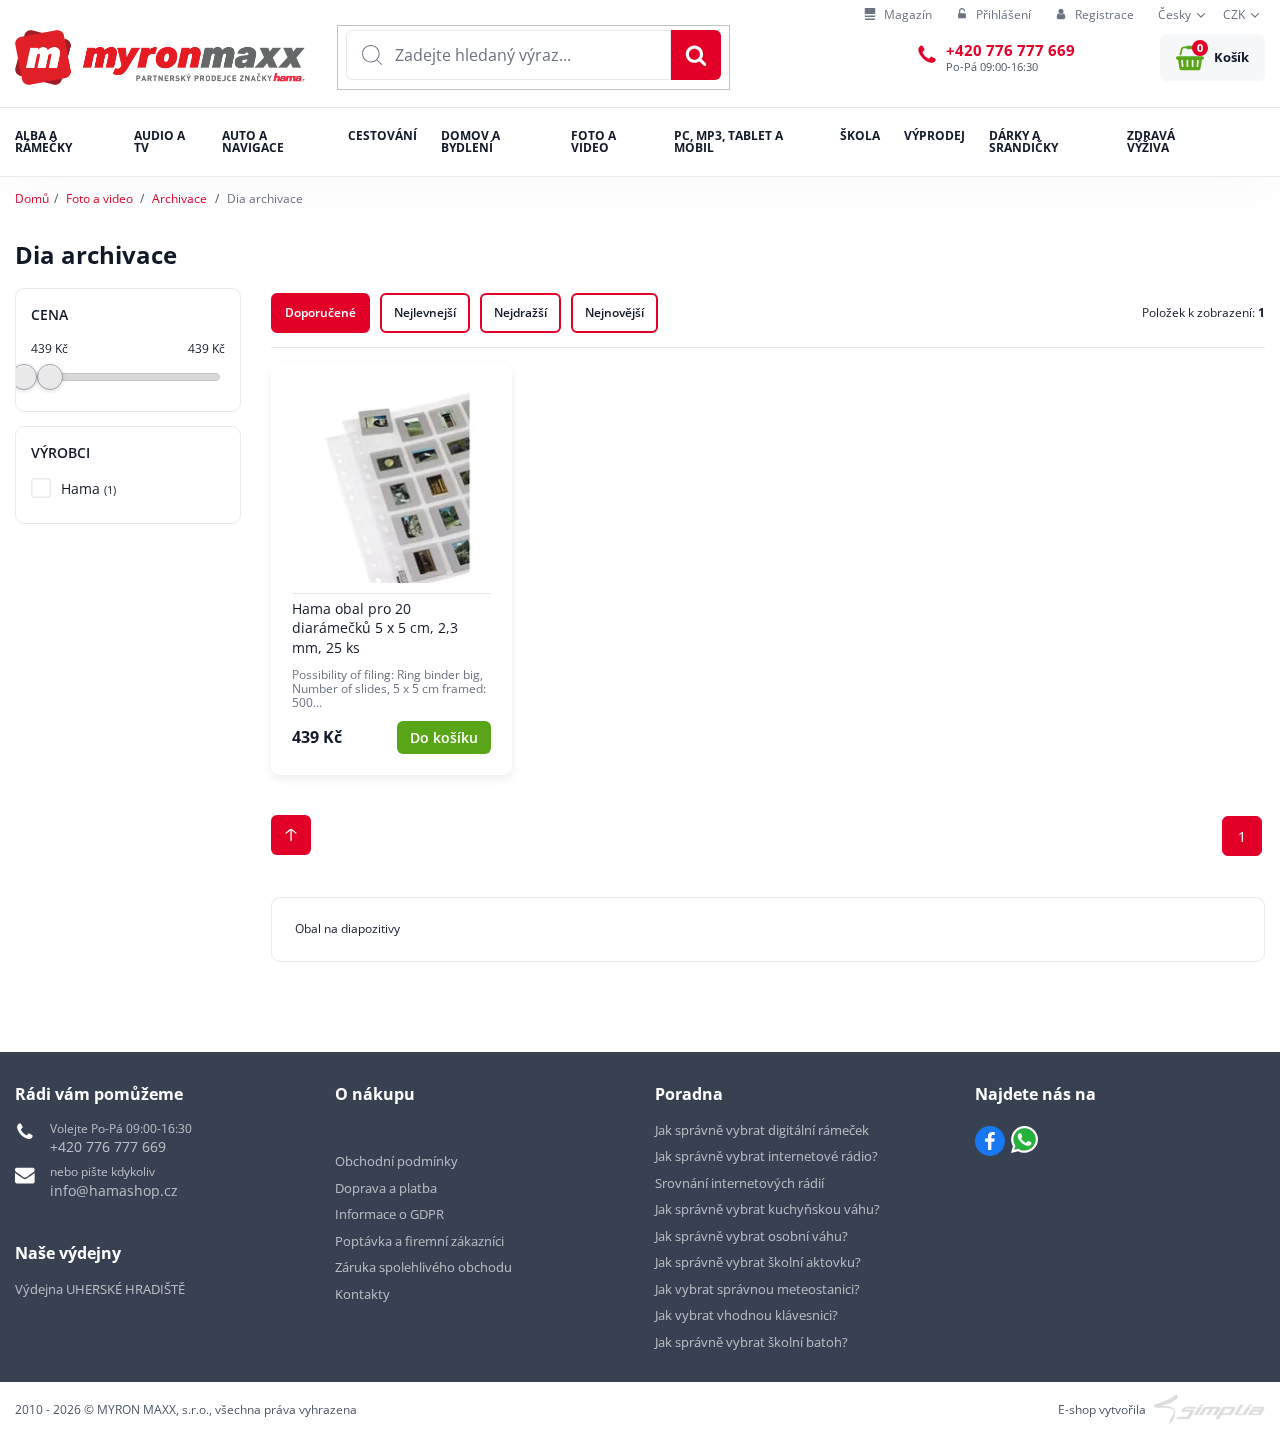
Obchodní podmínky (396, 1161)
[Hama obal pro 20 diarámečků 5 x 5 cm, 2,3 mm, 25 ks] (391, 569)
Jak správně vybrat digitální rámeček (762, 1130)
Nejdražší (520, 312)
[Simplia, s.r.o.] (1209, 1408)
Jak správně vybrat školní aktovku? (758, 1262)
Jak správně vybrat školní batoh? (751, 1342)
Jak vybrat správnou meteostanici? (757, 1289)
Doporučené (320, 312)
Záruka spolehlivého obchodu (423, 1267)
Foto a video (99, 198)
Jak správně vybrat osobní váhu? (751, 1236)
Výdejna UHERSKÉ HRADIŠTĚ (100, 1289)
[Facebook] (990, 1141)
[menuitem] (898, 15)
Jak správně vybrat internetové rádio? (766, 1156)
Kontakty (362, 1294)
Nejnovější (614, 312)
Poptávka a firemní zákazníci (419, 1241)
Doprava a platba (386, 1188)
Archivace (179, 198)
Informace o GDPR (389, 1214)
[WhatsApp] (1024, 1141)
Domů (32, 198)
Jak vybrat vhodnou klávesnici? (746, 1315)
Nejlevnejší (425, 312)
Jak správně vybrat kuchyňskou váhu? (767, 1209)
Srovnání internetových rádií (739, 1183)
